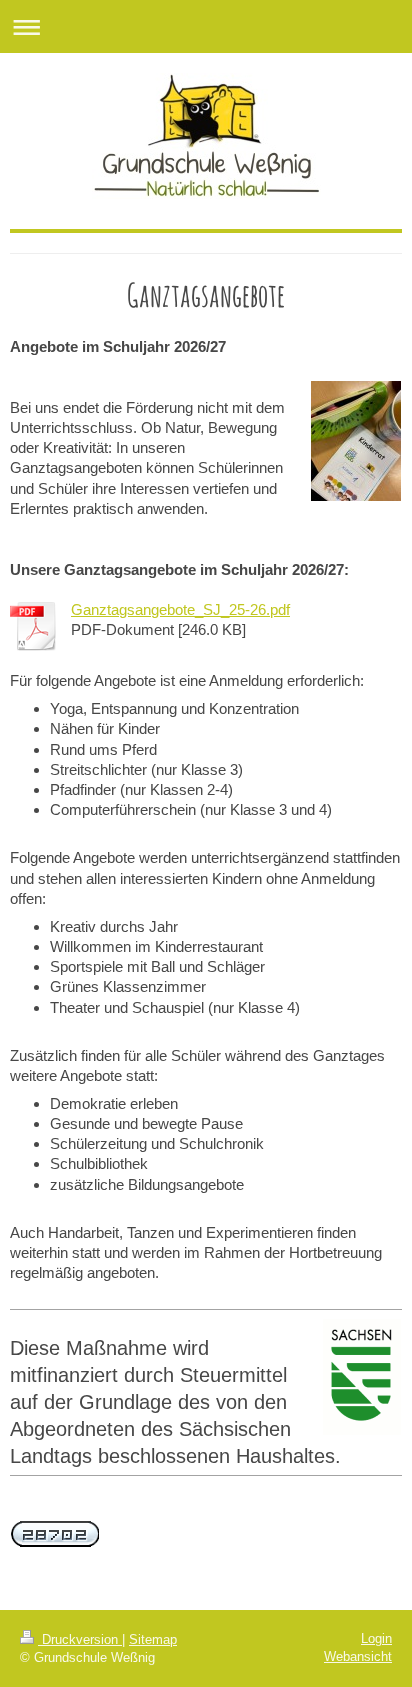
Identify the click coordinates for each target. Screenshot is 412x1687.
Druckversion (80, 1639)
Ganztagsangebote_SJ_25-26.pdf (180, 609)
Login (376, 1638)
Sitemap (153, 1639)
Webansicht (358, 1656)
